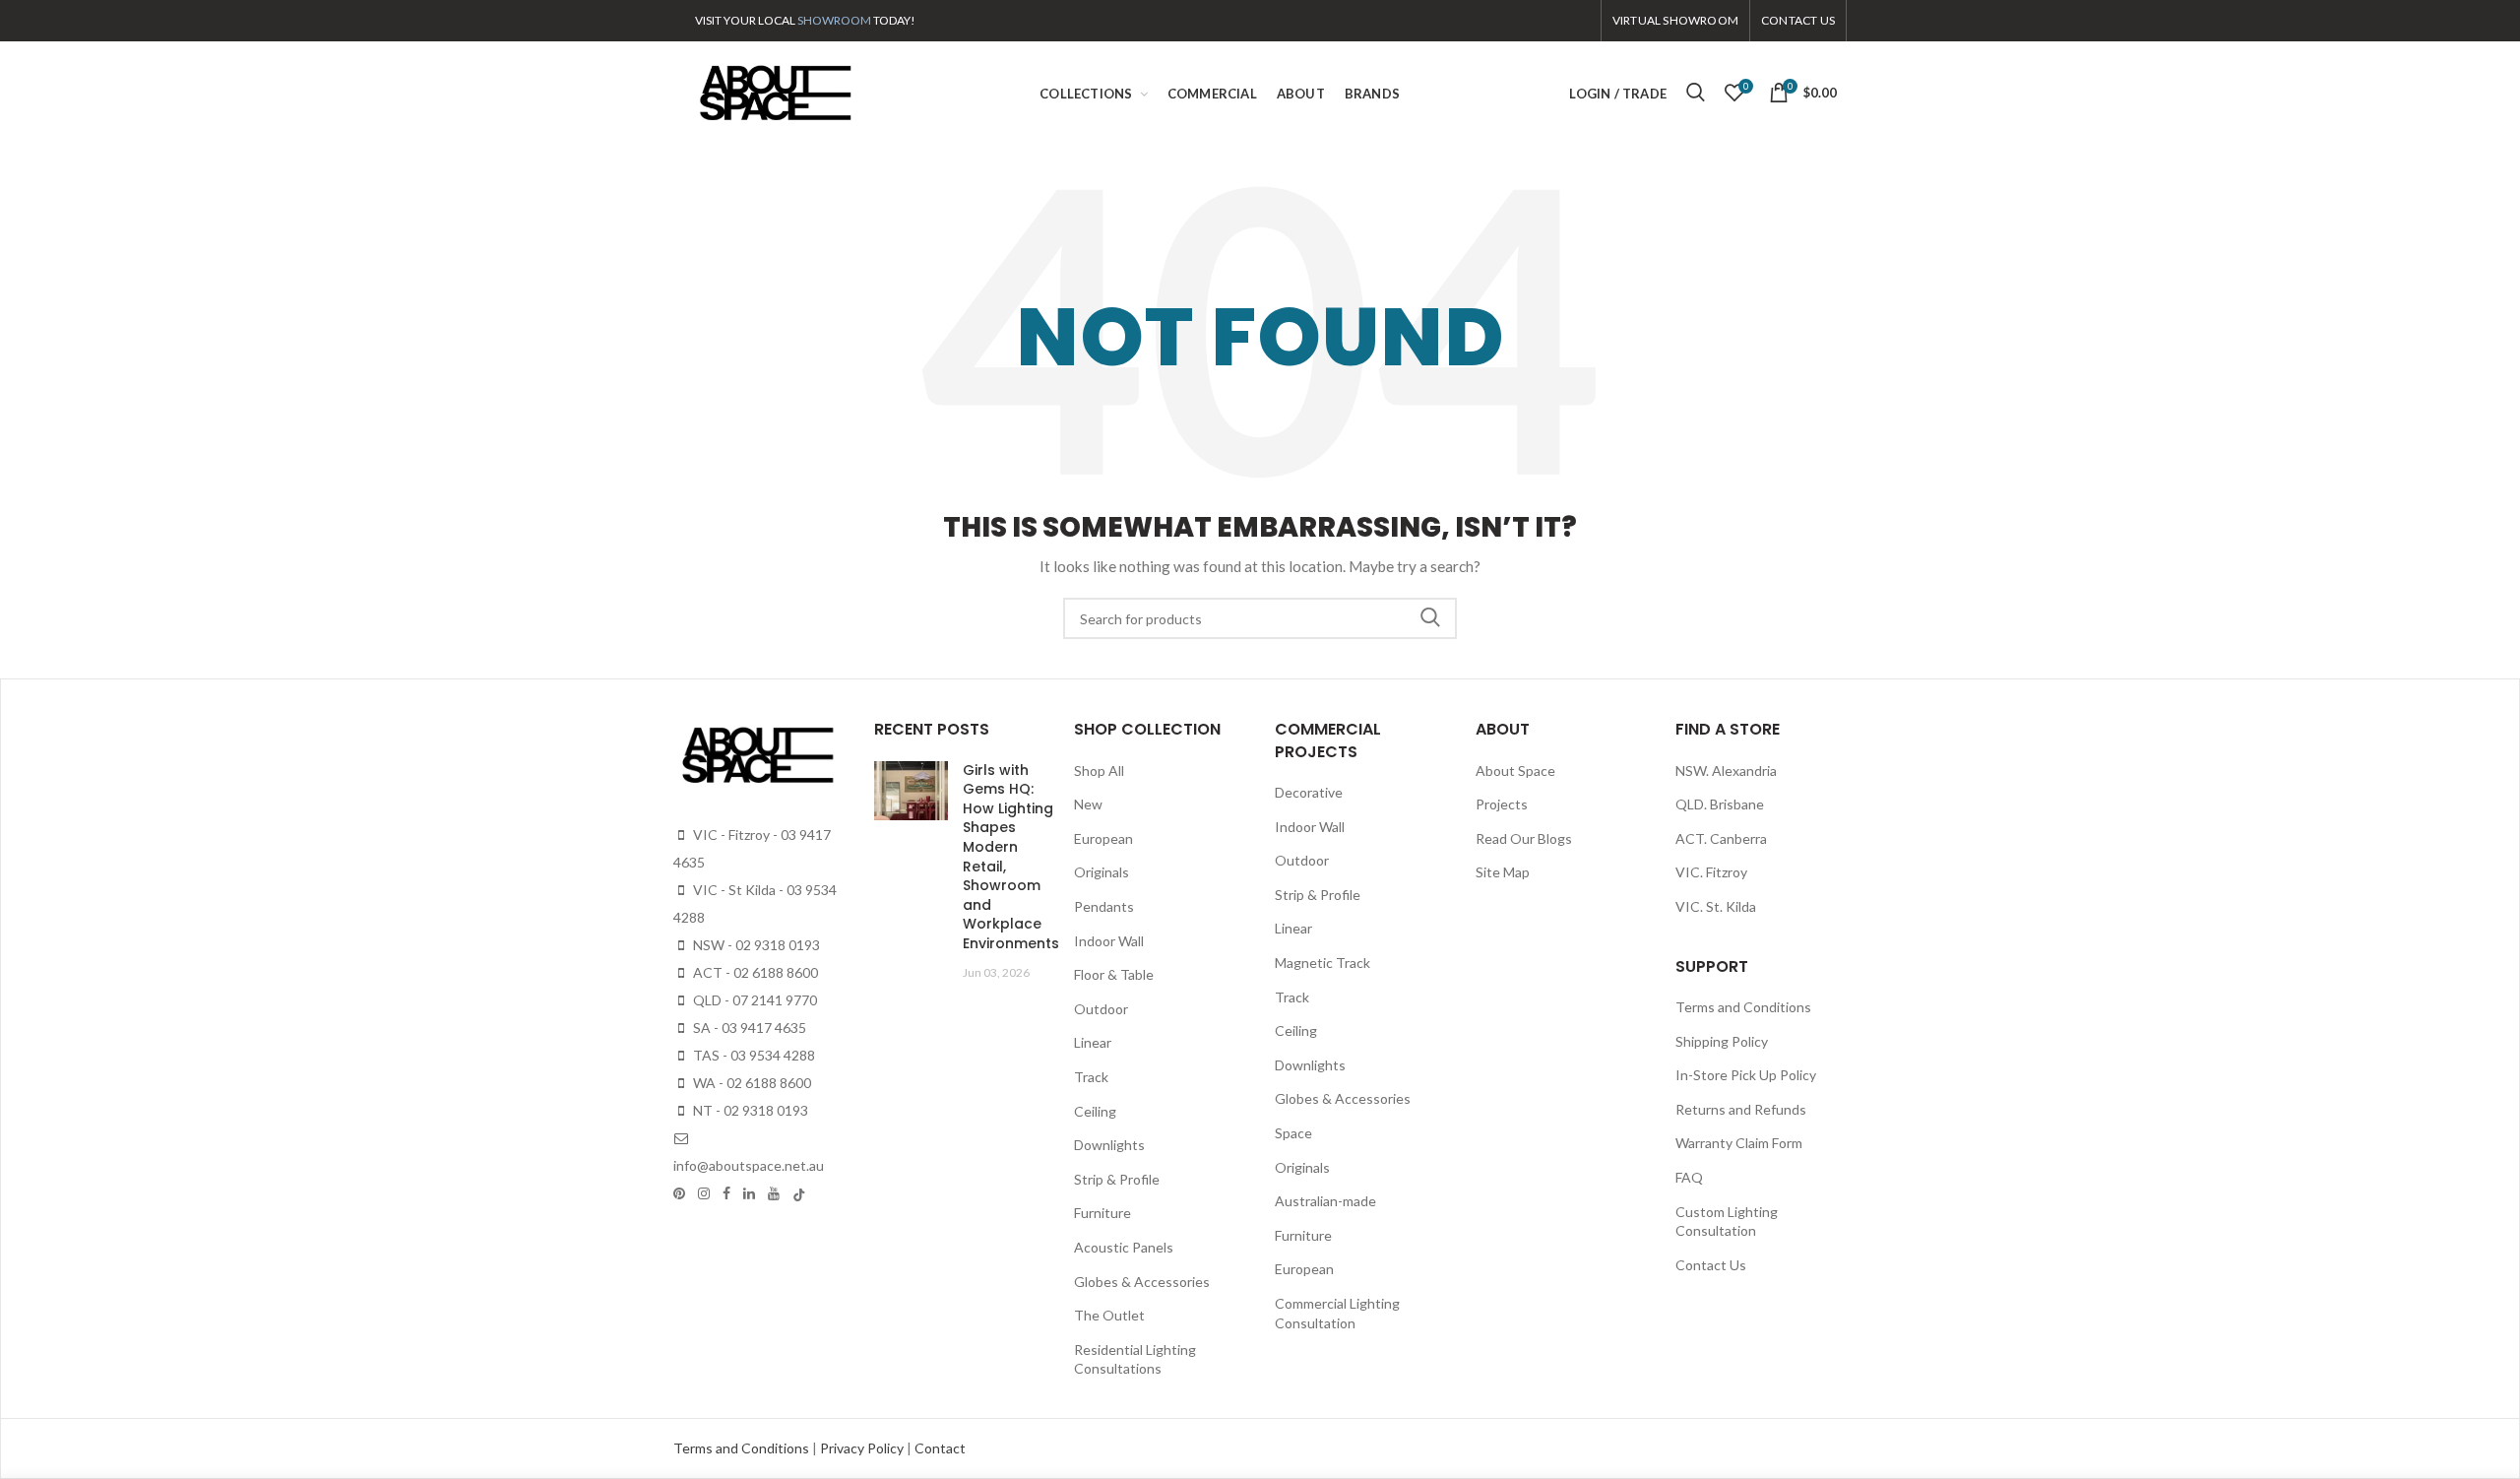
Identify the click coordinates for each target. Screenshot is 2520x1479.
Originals (1102, 872)
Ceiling (1095, 1111)
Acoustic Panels (1124, 1247)
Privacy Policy (863, 1448)
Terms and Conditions (1743, 1007)
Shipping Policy (1722, 1041)
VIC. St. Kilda (1716, 906)
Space (1293, 1133)
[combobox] (1260, 618)
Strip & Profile (1117, 1179)
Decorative (1309, 792)
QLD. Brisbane (1720, 804)
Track (1091, 1077)
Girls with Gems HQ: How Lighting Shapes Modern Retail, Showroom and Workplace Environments (1011, 857)
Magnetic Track (1323, 963)
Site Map (1503, 872)
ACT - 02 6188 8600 (754, 972)
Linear (1093, 1042)
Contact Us (1711, 1265)
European (1103, 838)
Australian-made (1325, 1201)
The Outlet (1109, 1315)
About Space (1515, 771)
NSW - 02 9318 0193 (755, 945)
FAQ (1689, 1177)
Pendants (1104, 906)
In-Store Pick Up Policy (1746, 1075)
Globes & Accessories (1142, 1282)
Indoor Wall (1109, 941)
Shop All (1099, 771)
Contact (940, 1448)
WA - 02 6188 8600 (751, 1083)
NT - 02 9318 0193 (749, 1110)
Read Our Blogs (1524, 838)
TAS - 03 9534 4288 (753, 1055)
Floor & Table (1114, 974)
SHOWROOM (834, 20)
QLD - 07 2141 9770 (754, 1000)
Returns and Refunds (1741, 1109)
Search (1430, 618)
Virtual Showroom (1675, 20)
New (1088, 804)
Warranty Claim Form (1739, 1143)
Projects (1502, 804)
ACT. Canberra (1721, 838)
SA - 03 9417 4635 (748, 1028)
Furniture (1102, 1213)
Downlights (1109, 1145)
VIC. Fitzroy (1711, 872)
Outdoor (1101, 1009)
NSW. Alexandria (1726, 771)
